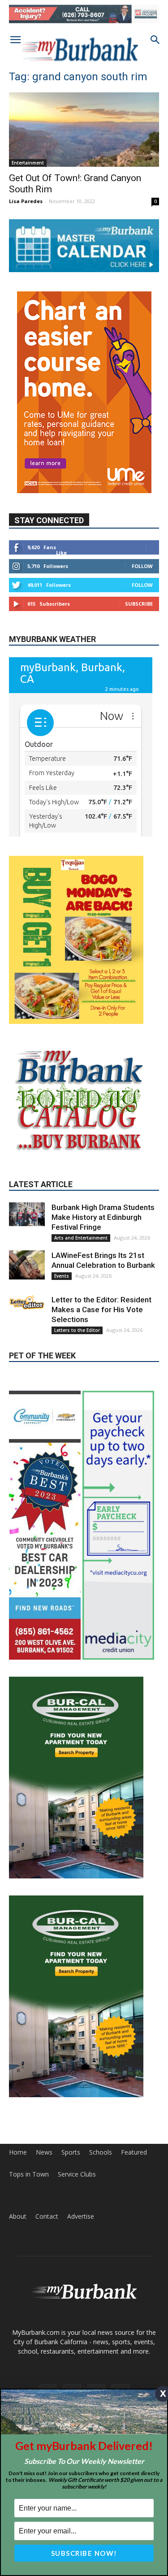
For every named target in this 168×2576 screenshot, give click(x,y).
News (44, 2152)
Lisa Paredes (26, 201)
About (18, 2216)
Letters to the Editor (77, 1330)
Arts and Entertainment (81, 1238)
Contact (47, 2216)
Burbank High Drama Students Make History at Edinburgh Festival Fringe (103, 1217)
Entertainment (28, 163)
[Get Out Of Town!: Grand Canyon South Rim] (84, 129)
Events (62, 1276)
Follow (142, 566)
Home (18, 2152)
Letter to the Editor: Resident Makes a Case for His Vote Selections (101, 1310)
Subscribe (139, 604)
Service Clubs (77, 2174)
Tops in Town (29, 2174)
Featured (134, 2152)
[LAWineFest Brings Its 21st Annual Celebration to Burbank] (27, 1265)
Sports (71, 2152)
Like (61, 553)
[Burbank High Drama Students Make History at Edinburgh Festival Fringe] (27, 1214)
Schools (101, 2152)
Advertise (81, 2216)
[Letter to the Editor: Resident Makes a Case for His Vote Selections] (27, 1302)
